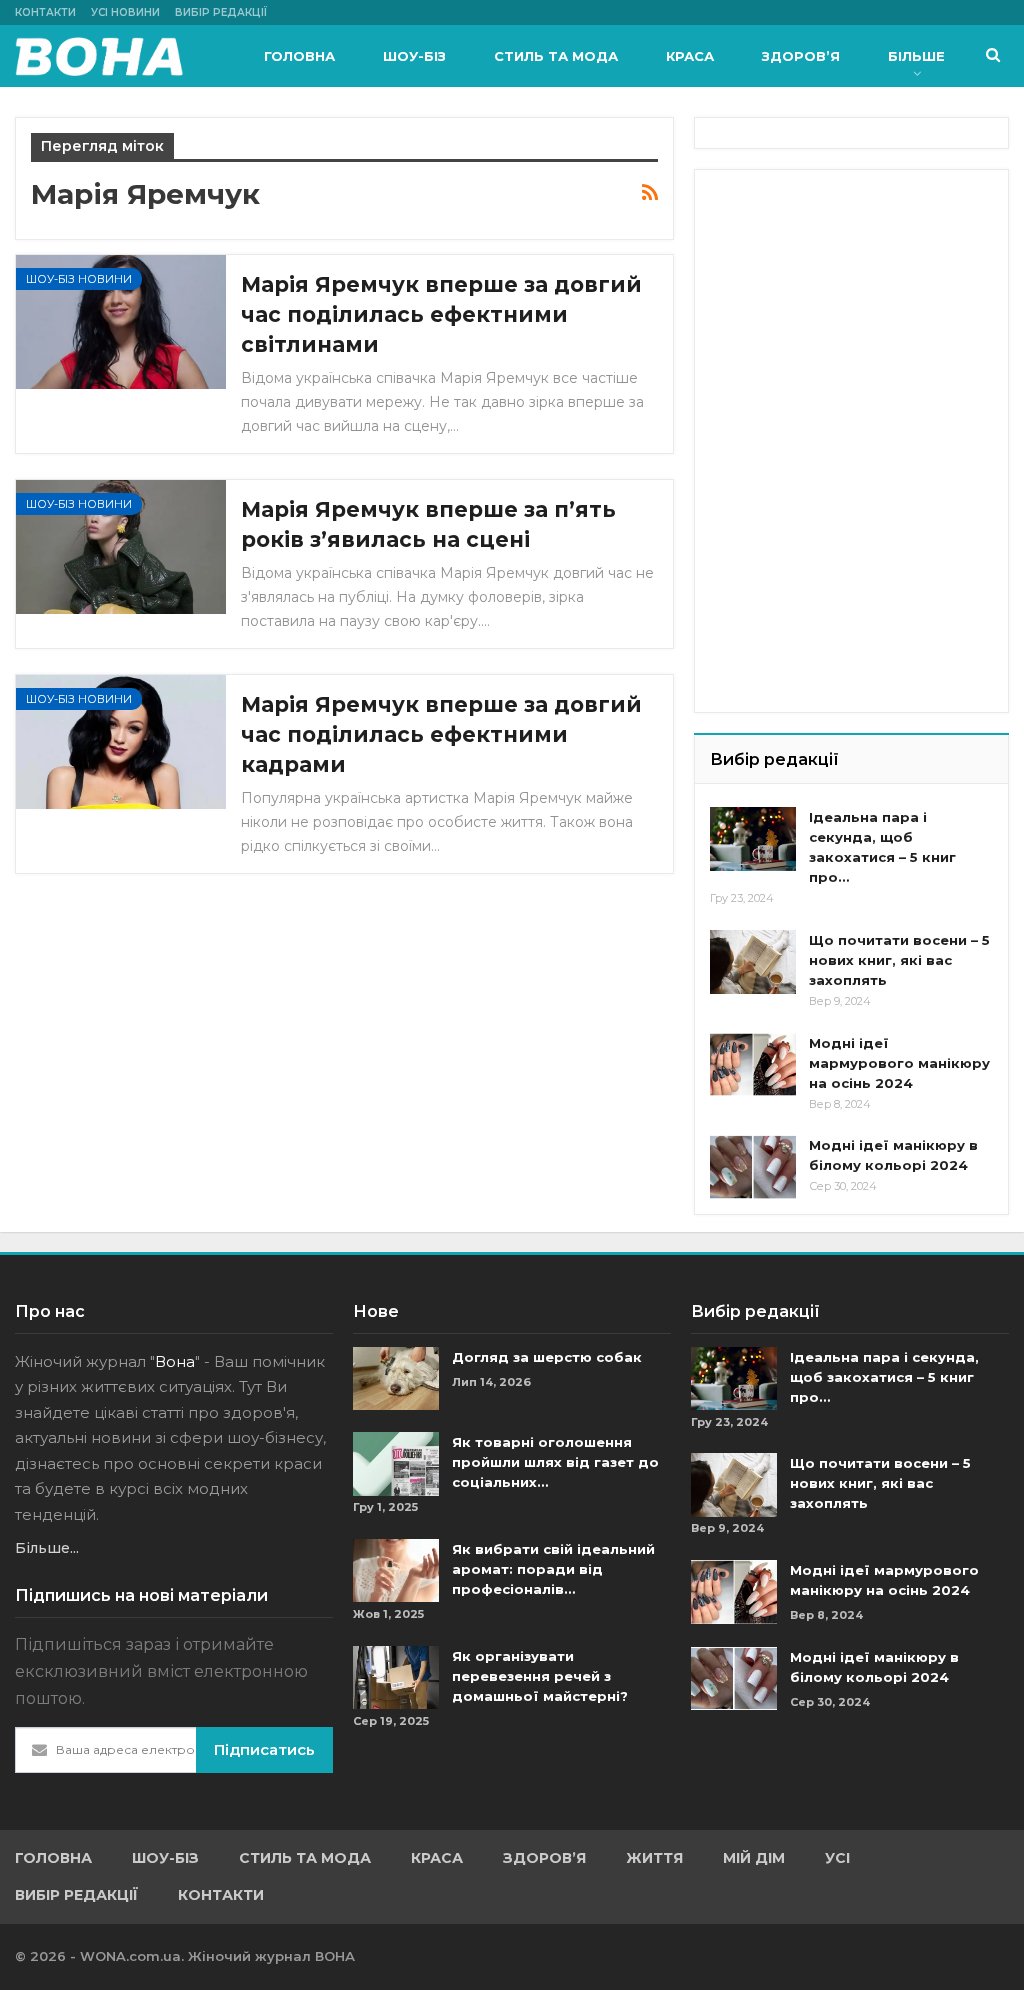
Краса (690, 56)
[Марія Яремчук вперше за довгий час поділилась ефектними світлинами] (121, 322)
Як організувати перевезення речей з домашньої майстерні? (540, 1676)
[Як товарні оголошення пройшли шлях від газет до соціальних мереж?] (396, 1464)
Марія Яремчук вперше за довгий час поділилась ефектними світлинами (441, 314)
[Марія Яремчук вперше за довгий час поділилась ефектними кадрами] (121, 742)
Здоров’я (801, 56)
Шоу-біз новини (79, 279)
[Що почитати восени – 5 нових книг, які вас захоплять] (753, 962)
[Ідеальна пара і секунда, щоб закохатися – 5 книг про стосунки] (753, 839)
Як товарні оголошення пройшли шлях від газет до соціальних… (555, 1462)
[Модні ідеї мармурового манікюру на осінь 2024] (753, 1065)
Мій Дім (754, 1858)
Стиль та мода (556, 56)
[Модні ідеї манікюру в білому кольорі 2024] (753, 1167)
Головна (299, 56)
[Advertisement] (860, 310)
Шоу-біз (414, 56)
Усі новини (125, 12)
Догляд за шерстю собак (547, 1357)
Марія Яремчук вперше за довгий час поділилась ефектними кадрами (441, 734)
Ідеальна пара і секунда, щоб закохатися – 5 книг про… (884, 1377)
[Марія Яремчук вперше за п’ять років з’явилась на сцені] (121, 547)
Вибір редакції (221, 12)
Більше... (47, 1548)
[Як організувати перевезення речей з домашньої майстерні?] (396, 1678)
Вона (175, 1361)
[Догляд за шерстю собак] (396, 1379)
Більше (916, 56)
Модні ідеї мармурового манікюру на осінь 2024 (899, 1063)
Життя (654, 1858)
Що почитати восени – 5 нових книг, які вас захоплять (899, 960)
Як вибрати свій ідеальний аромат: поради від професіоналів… (553, 1569)
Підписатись (264, 1749)
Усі (837, 1858)
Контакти (45, 12)
